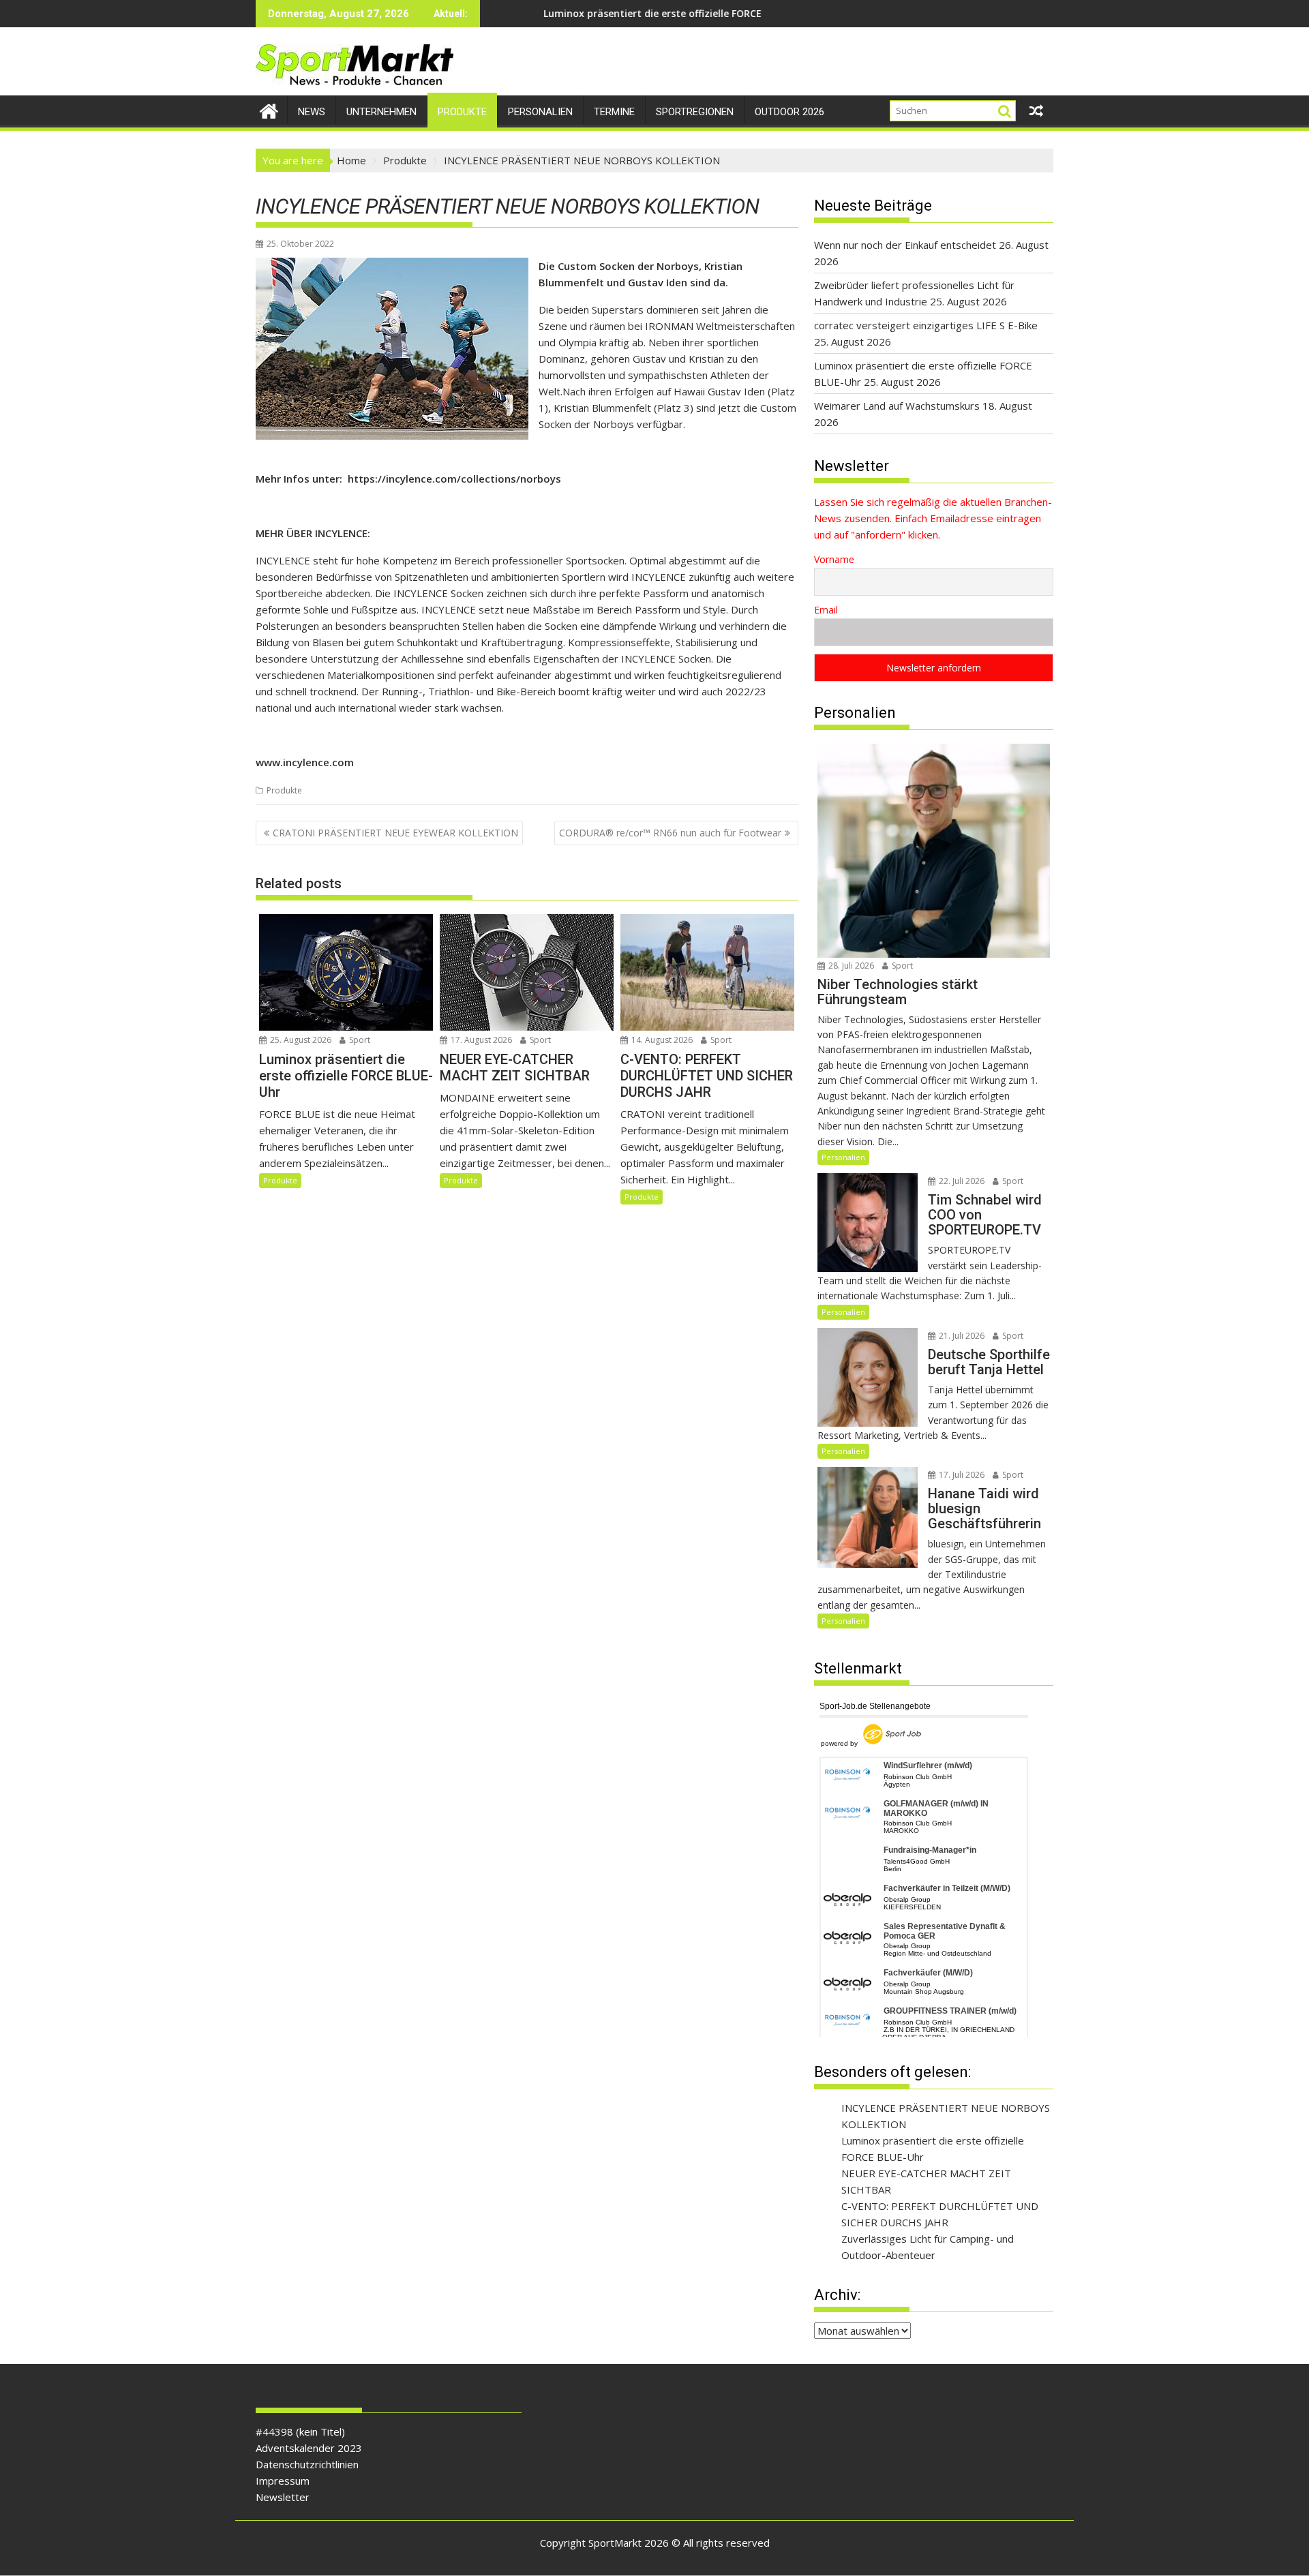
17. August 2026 (480, 1040)
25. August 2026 (300, 1040)
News (312, 112)
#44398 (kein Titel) (300, 2431)
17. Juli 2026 (961, 1475)
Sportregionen (695, 112)
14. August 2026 (661, 1040)
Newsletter (283, 2497)
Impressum (283, 2481)
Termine (614, 112)
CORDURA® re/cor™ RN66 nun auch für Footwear (670, 833)
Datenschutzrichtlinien (307, 2464)
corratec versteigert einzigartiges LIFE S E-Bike (926, 325)
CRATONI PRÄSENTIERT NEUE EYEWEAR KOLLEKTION (395, 833)
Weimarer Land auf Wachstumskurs (897, 406)
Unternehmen (381, 112)
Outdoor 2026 (789, 112)
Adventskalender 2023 (309, 2448)
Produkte (462, 112)
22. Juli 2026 (961, 1181)
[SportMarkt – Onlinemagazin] (269, 109)
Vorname (834, 559)
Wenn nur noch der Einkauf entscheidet (905, 245)
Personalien (540, 112)
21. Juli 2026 (961, 1336)
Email (826, 610)
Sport (359, 1040)
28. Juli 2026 (850, 966)
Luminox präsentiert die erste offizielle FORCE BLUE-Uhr (561, 13)
